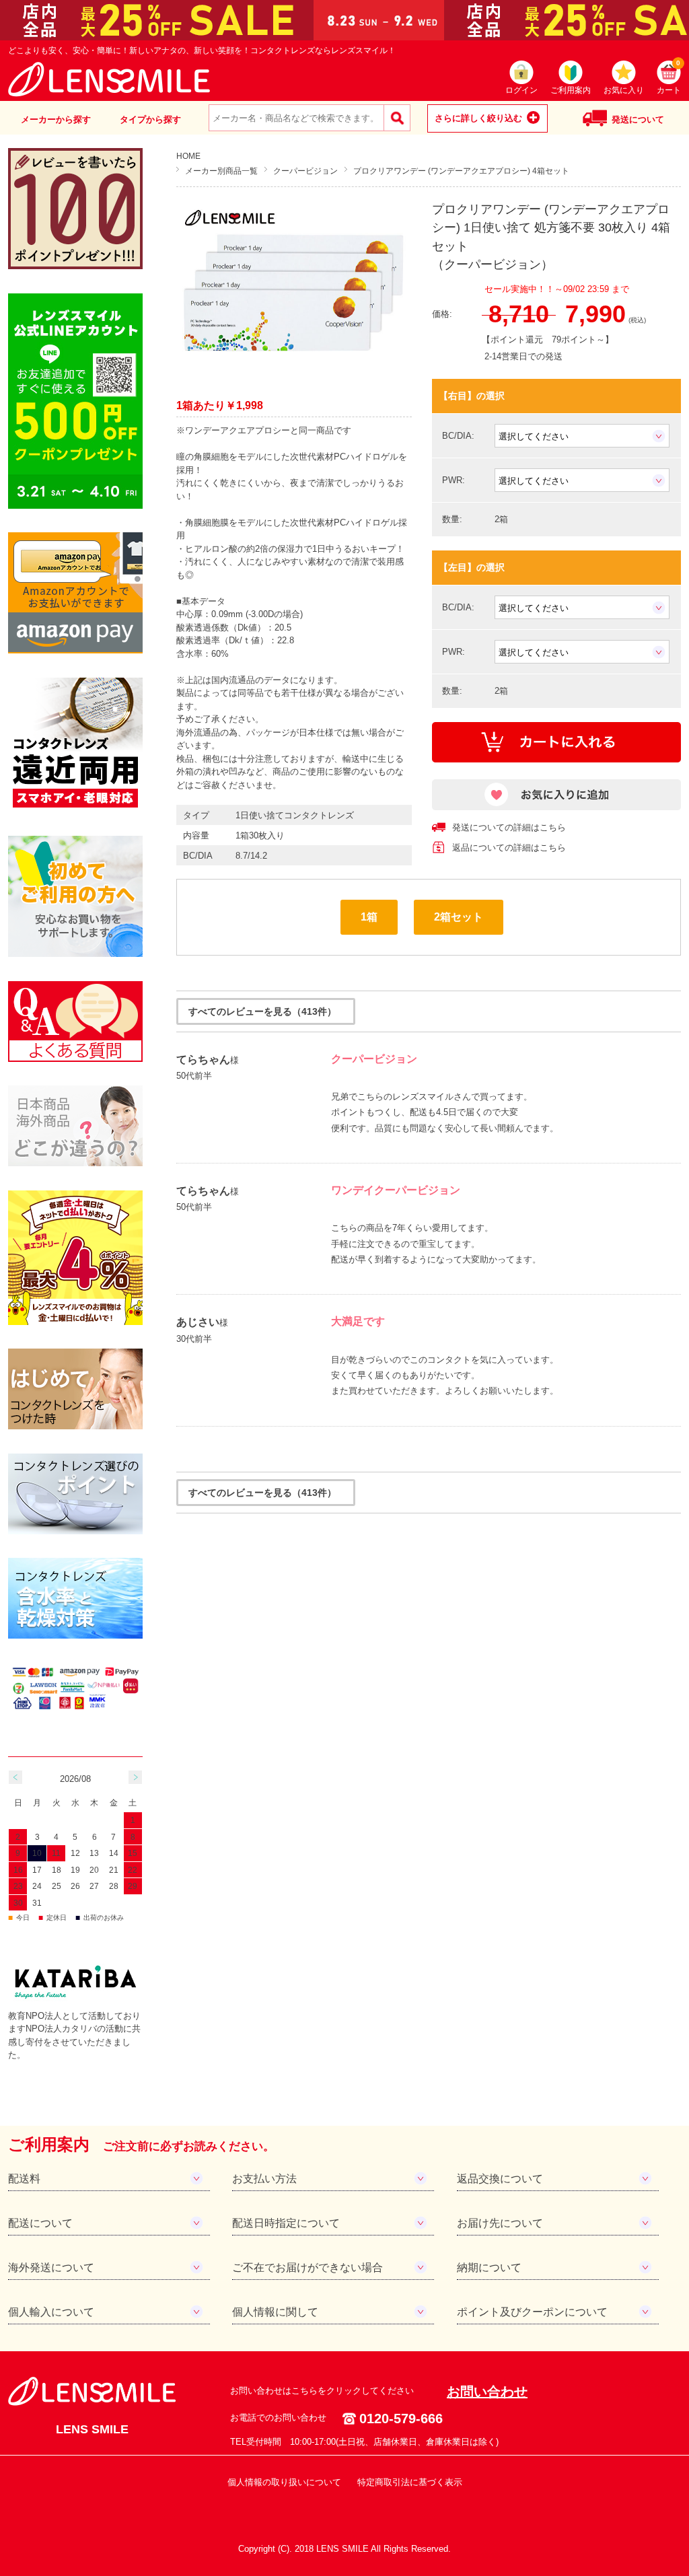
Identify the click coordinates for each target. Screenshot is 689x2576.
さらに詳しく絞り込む (478, 118)
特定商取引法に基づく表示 (410, 2482)
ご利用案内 (571, 90)
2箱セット (459, 917)
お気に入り (624, 90)
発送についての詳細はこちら (509, 827)
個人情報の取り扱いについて (284, 2482)
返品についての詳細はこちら (509, 848)
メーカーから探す (56, 119)
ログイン (521, 90)
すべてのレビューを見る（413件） (262, 1011)
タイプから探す (150, 119)
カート (669, 78)
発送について (638, 119)
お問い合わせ (487, 2392)
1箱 (369, 917)
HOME (188, 156)
